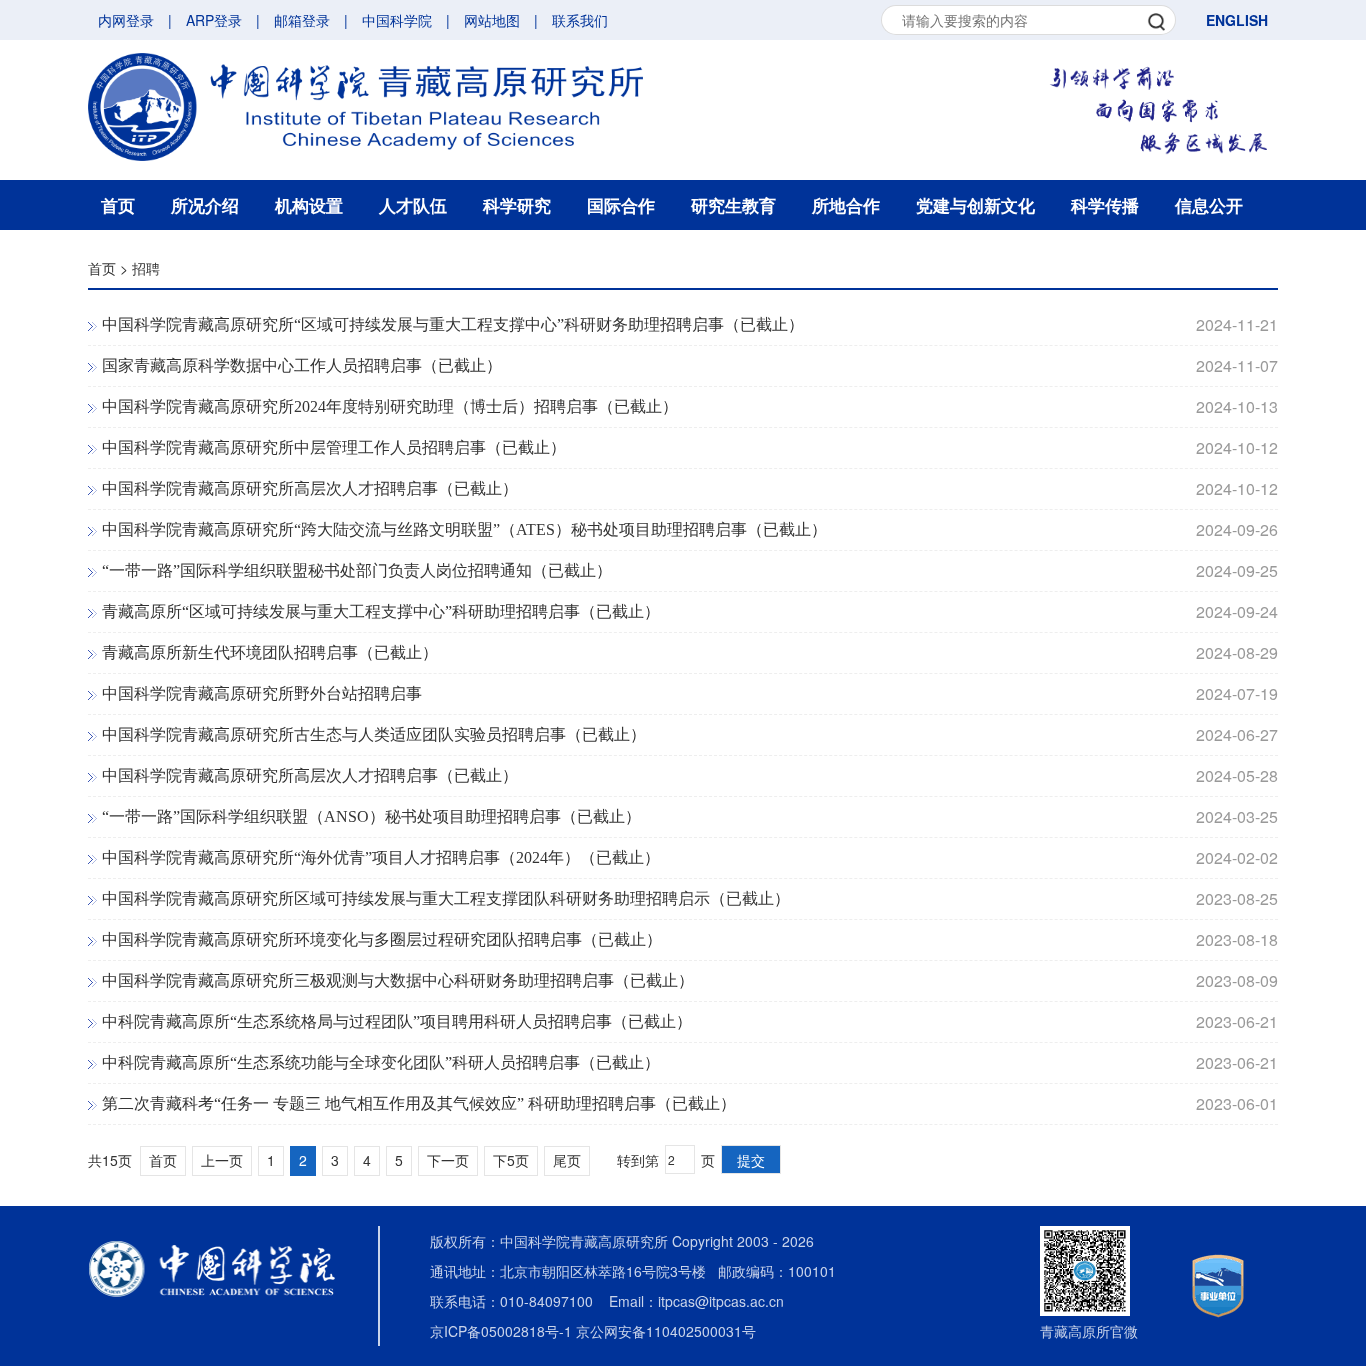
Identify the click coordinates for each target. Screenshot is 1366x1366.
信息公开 (1209, 205)
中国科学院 (397, 20)
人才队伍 (413, 205)
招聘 (146, 268)
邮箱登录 (302, 20)
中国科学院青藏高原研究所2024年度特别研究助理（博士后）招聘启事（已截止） (390, 406)
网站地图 (492, 20)
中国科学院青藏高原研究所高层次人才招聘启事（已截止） (310, 488)
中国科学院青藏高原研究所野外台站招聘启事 (262, 693)
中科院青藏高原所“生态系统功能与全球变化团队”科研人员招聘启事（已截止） (381, 1062)
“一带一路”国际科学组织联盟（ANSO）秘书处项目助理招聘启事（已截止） (371, 816)
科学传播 (1105, 205)
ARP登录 (214, 20)
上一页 (222, 1160)
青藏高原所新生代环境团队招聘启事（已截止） (270, 652)
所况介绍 (205, 205)
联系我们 (580, 20)
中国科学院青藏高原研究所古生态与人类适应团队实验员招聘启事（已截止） (374, 734)
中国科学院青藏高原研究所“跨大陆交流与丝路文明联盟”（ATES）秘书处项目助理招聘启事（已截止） (464, 529)
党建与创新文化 (975, 205)
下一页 (448, 1160)
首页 (118, 205)
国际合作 (621, 205)
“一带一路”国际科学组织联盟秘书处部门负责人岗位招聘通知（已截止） (357, 570)
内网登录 (126, 20)
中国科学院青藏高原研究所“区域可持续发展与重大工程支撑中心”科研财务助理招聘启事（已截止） (453, 324)
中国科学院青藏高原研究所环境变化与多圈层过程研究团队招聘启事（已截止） (382, 939)
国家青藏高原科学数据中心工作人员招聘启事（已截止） (302, 365)
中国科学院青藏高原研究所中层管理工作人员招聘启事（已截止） (334, 447)
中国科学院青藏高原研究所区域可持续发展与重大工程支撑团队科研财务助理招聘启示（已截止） (446, 898)
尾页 (567, 1160)
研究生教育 (733, 205)
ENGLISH (1237, 20)
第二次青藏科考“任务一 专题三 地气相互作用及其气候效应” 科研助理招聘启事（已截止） (419, 1103)
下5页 (511, 1160)
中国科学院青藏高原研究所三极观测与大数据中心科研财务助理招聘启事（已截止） (398, 980)
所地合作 (846, 205)
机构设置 (309, 205)
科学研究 (517, 205)
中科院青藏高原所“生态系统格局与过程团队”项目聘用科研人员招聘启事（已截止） (397, 1021)
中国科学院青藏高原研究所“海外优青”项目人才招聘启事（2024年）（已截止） (381, 857)
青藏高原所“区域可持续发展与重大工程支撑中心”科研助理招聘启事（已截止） (381, 611)
